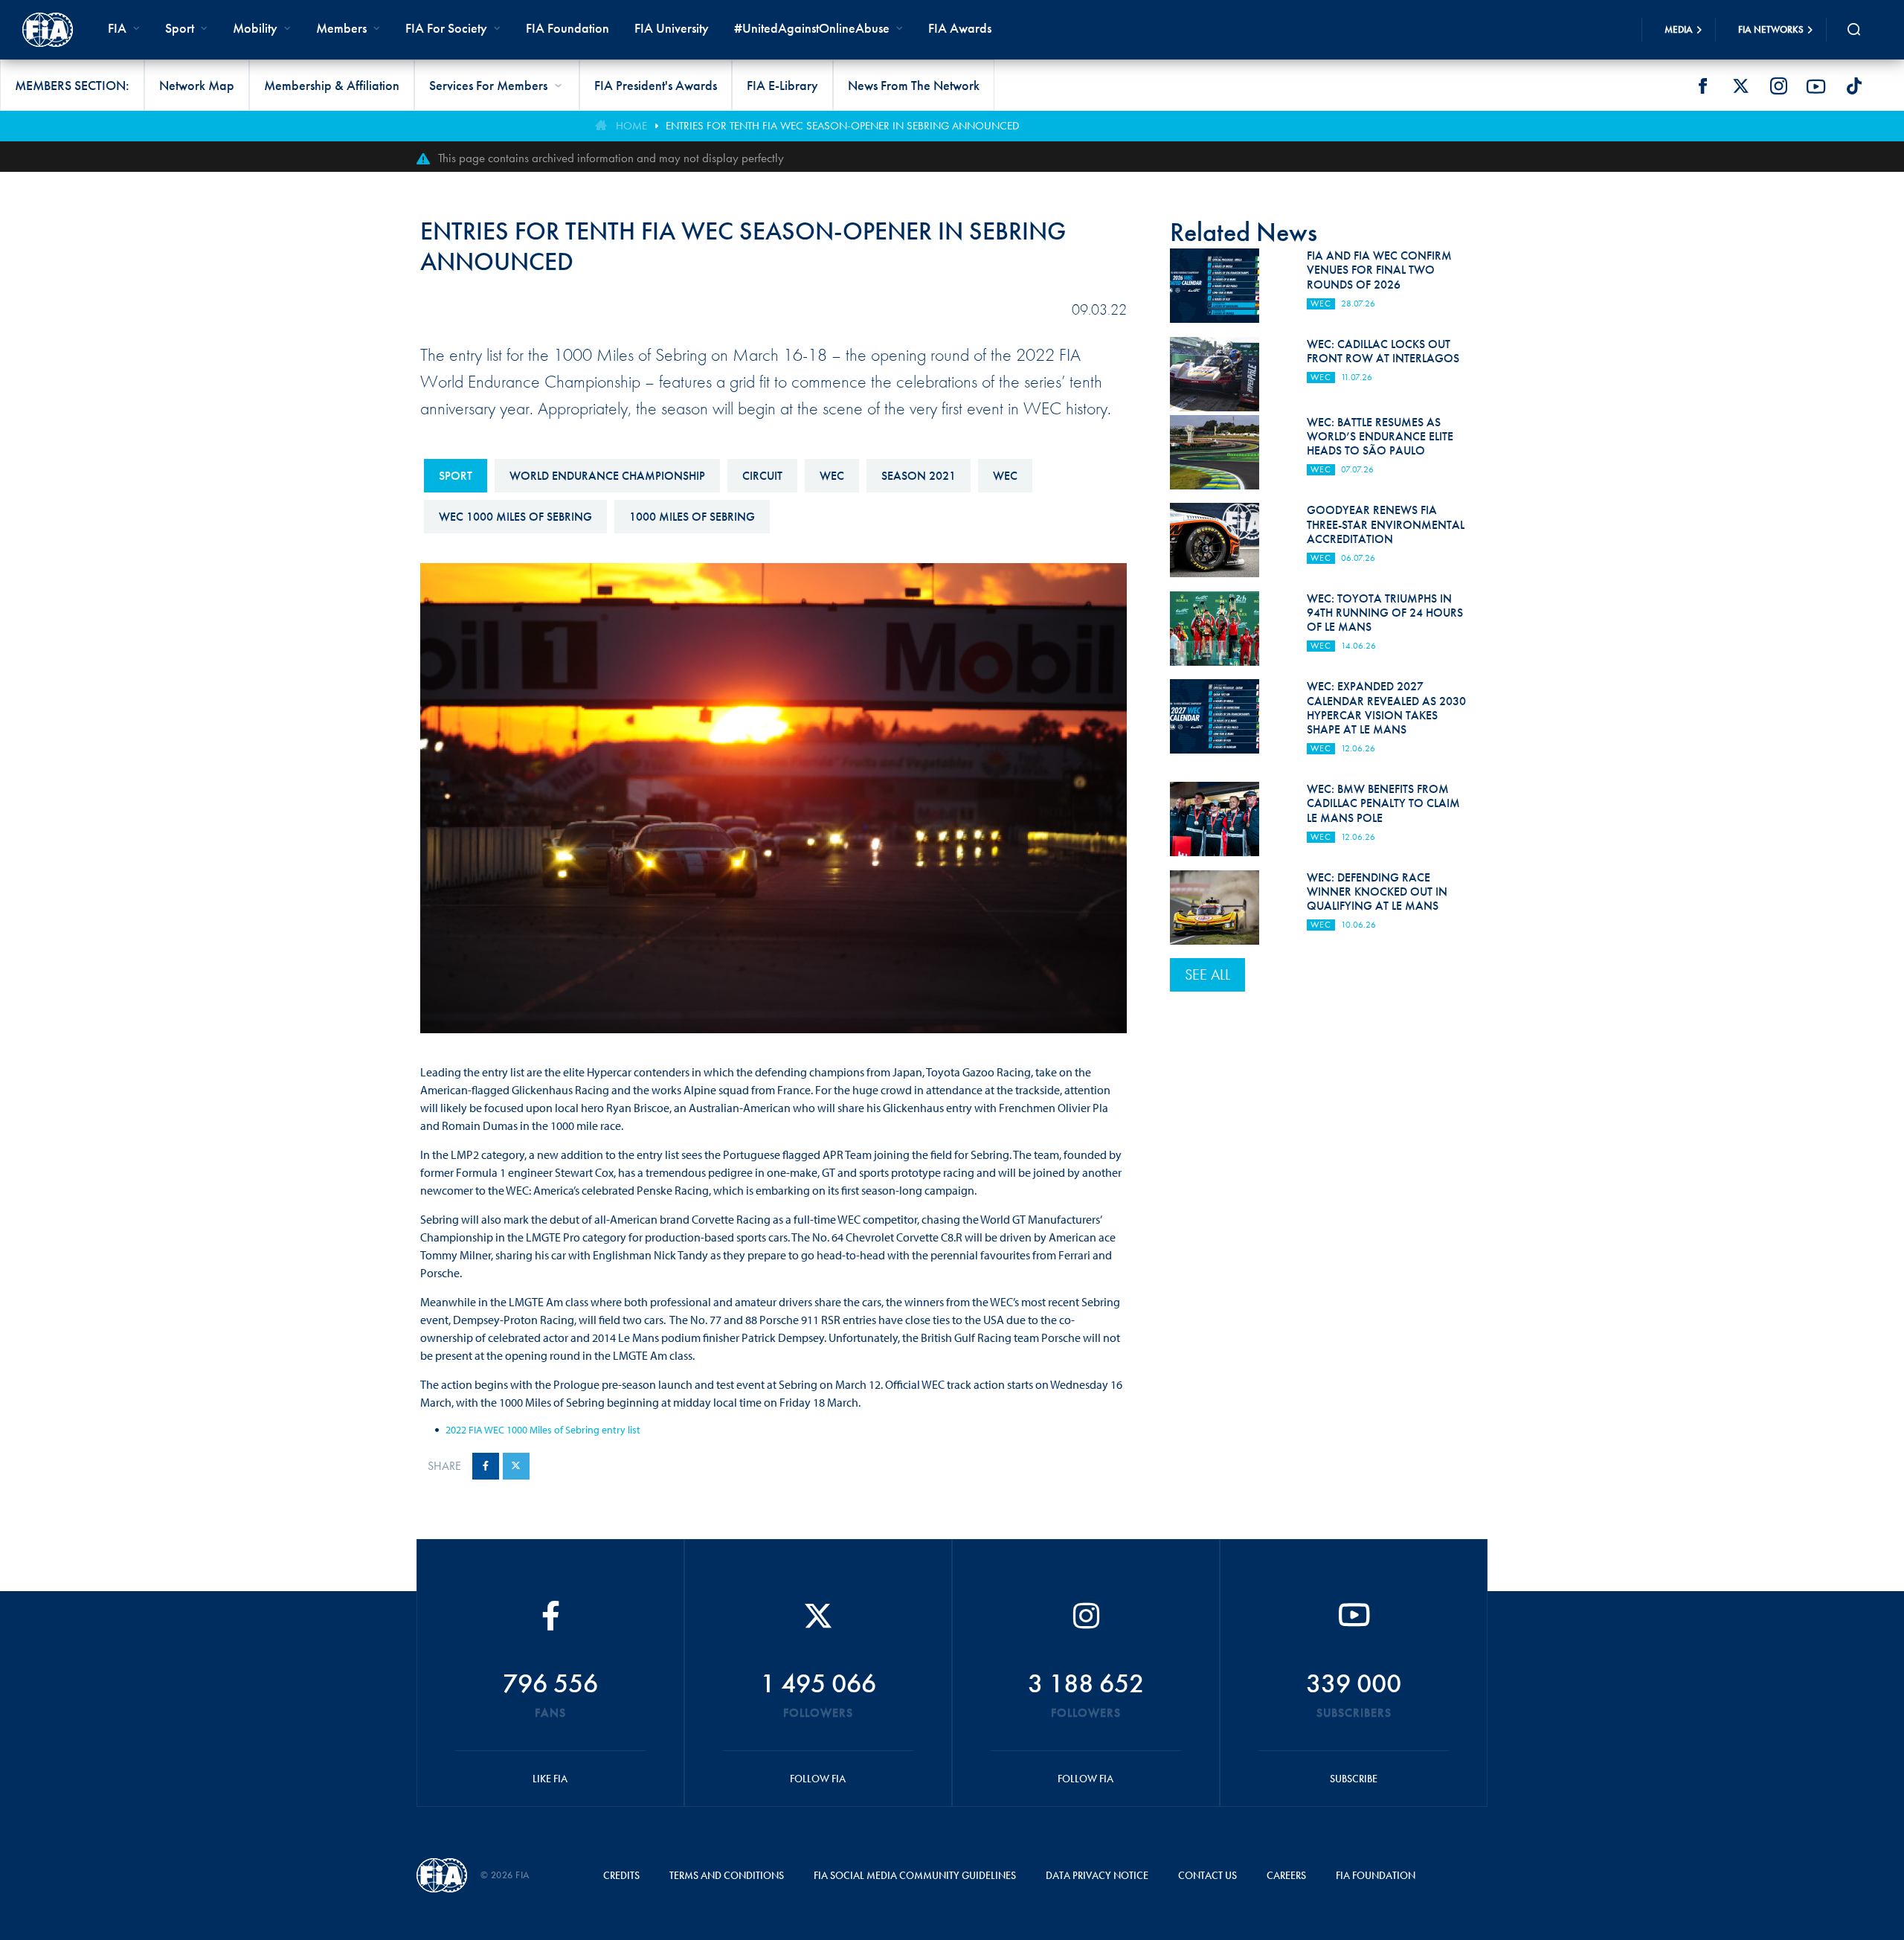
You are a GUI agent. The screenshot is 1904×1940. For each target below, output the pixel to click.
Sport (456, 476)
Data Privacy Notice (1097, 1875)
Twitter (1740, 86)
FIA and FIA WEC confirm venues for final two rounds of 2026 (1379, 270)
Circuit (762, 476)
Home (631, 126)
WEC (832, 476)
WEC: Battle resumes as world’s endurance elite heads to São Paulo (1380, 436)
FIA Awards (960, 28)
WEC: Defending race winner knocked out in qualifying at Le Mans (1377, 892)
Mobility (255, 28)
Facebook (1702, 86)
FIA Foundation (567, 28)
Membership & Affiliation (332, 85)
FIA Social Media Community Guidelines (915, 1875)
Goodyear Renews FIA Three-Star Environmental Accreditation (1386, 524)
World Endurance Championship (607, 476)
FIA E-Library (782, 85)
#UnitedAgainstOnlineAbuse (812, 28)
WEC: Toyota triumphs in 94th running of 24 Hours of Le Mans (1385, 613)
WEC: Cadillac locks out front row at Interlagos (1383, 351)
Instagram (1778, 86)
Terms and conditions (727, 1875)
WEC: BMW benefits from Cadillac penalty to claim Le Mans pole (1383, 803)
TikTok (1854, 86)
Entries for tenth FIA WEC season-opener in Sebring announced (842, 126)
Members (341, 28)
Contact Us (1207, 1875)
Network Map (197, 85)
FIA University (672, 28)
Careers (1286, 1875)
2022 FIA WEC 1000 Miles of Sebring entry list (543, 1430)
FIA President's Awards (656, 85)
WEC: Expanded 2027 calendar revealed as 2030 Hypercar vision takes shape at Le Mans (1386, 708)
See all (1207, 974)
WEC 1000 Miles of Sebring (515, 517)
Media (1679, 29)
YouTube (1816, 86)
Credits (621, 1875)
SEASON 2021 (919, 476)
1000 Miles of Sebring (692, 517)
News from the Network (914, 85)
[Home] (48, 30)
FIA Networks (1771, 29)
